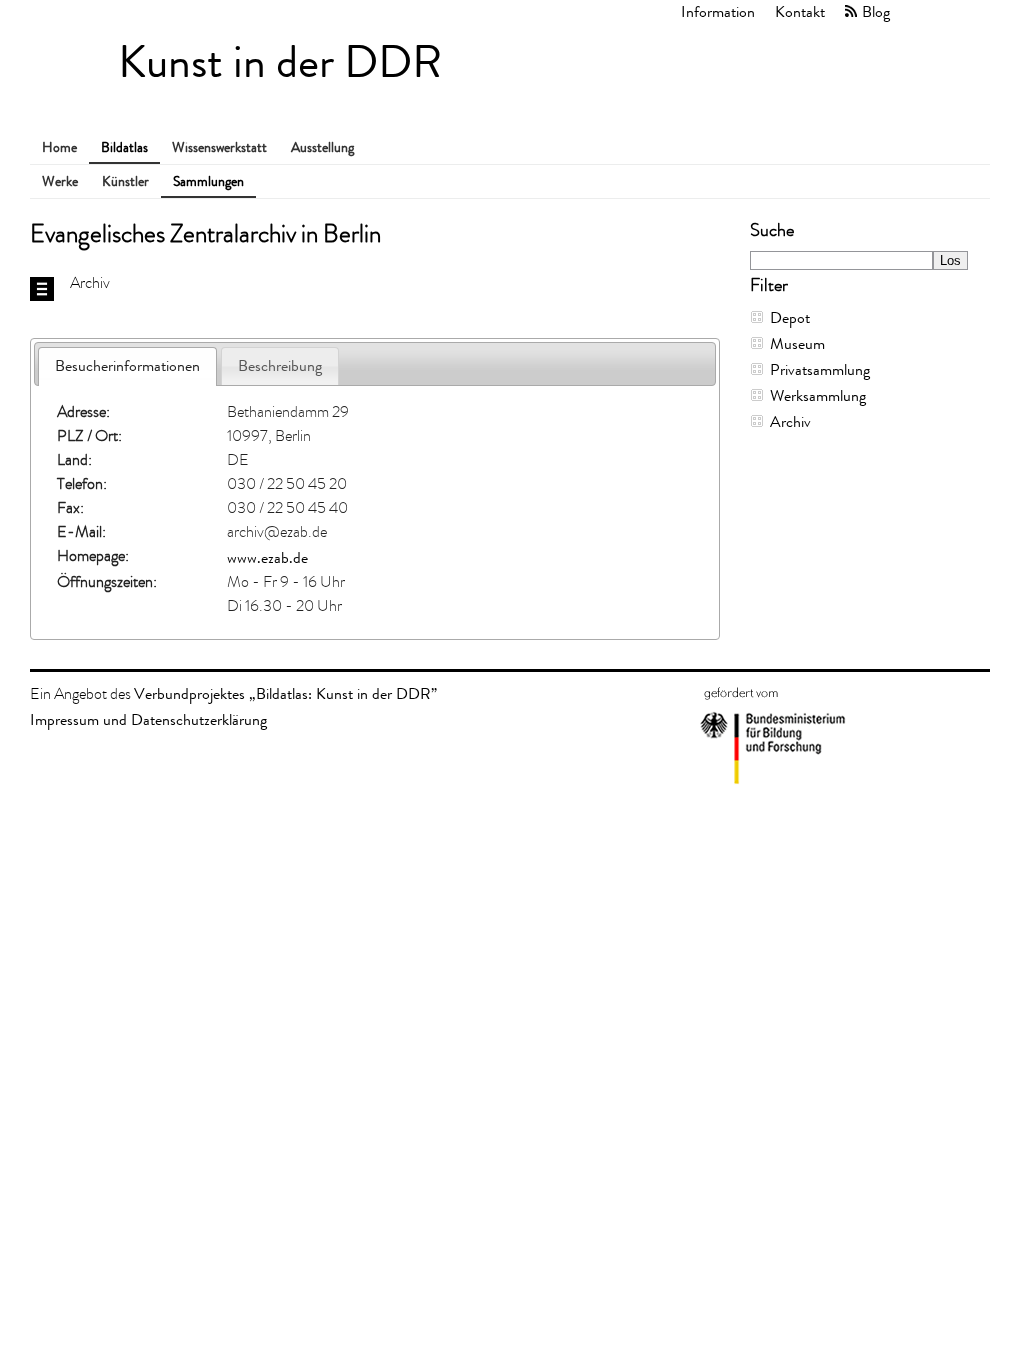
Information (718, 11)
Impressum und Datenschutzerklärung (148, 719)
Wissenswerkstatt (219, 147)
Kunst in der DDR (280, 62)
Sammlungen (208, 181)
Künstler (125, 181)
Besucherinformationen (127, 365)
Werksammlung (818, 395)
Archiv (790, 421)
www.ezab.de (267, 557)
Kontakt (800, 11)
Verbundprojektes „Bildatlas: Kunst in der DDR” (285, 693)
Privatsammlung (820, 369)
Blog (876, 11)
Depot (790, 317)
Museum (797, 343)
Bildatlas (124, 147)
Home (59, 147)
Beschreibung (280, 365)
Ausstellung (322, 147)
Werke (60, 181)
